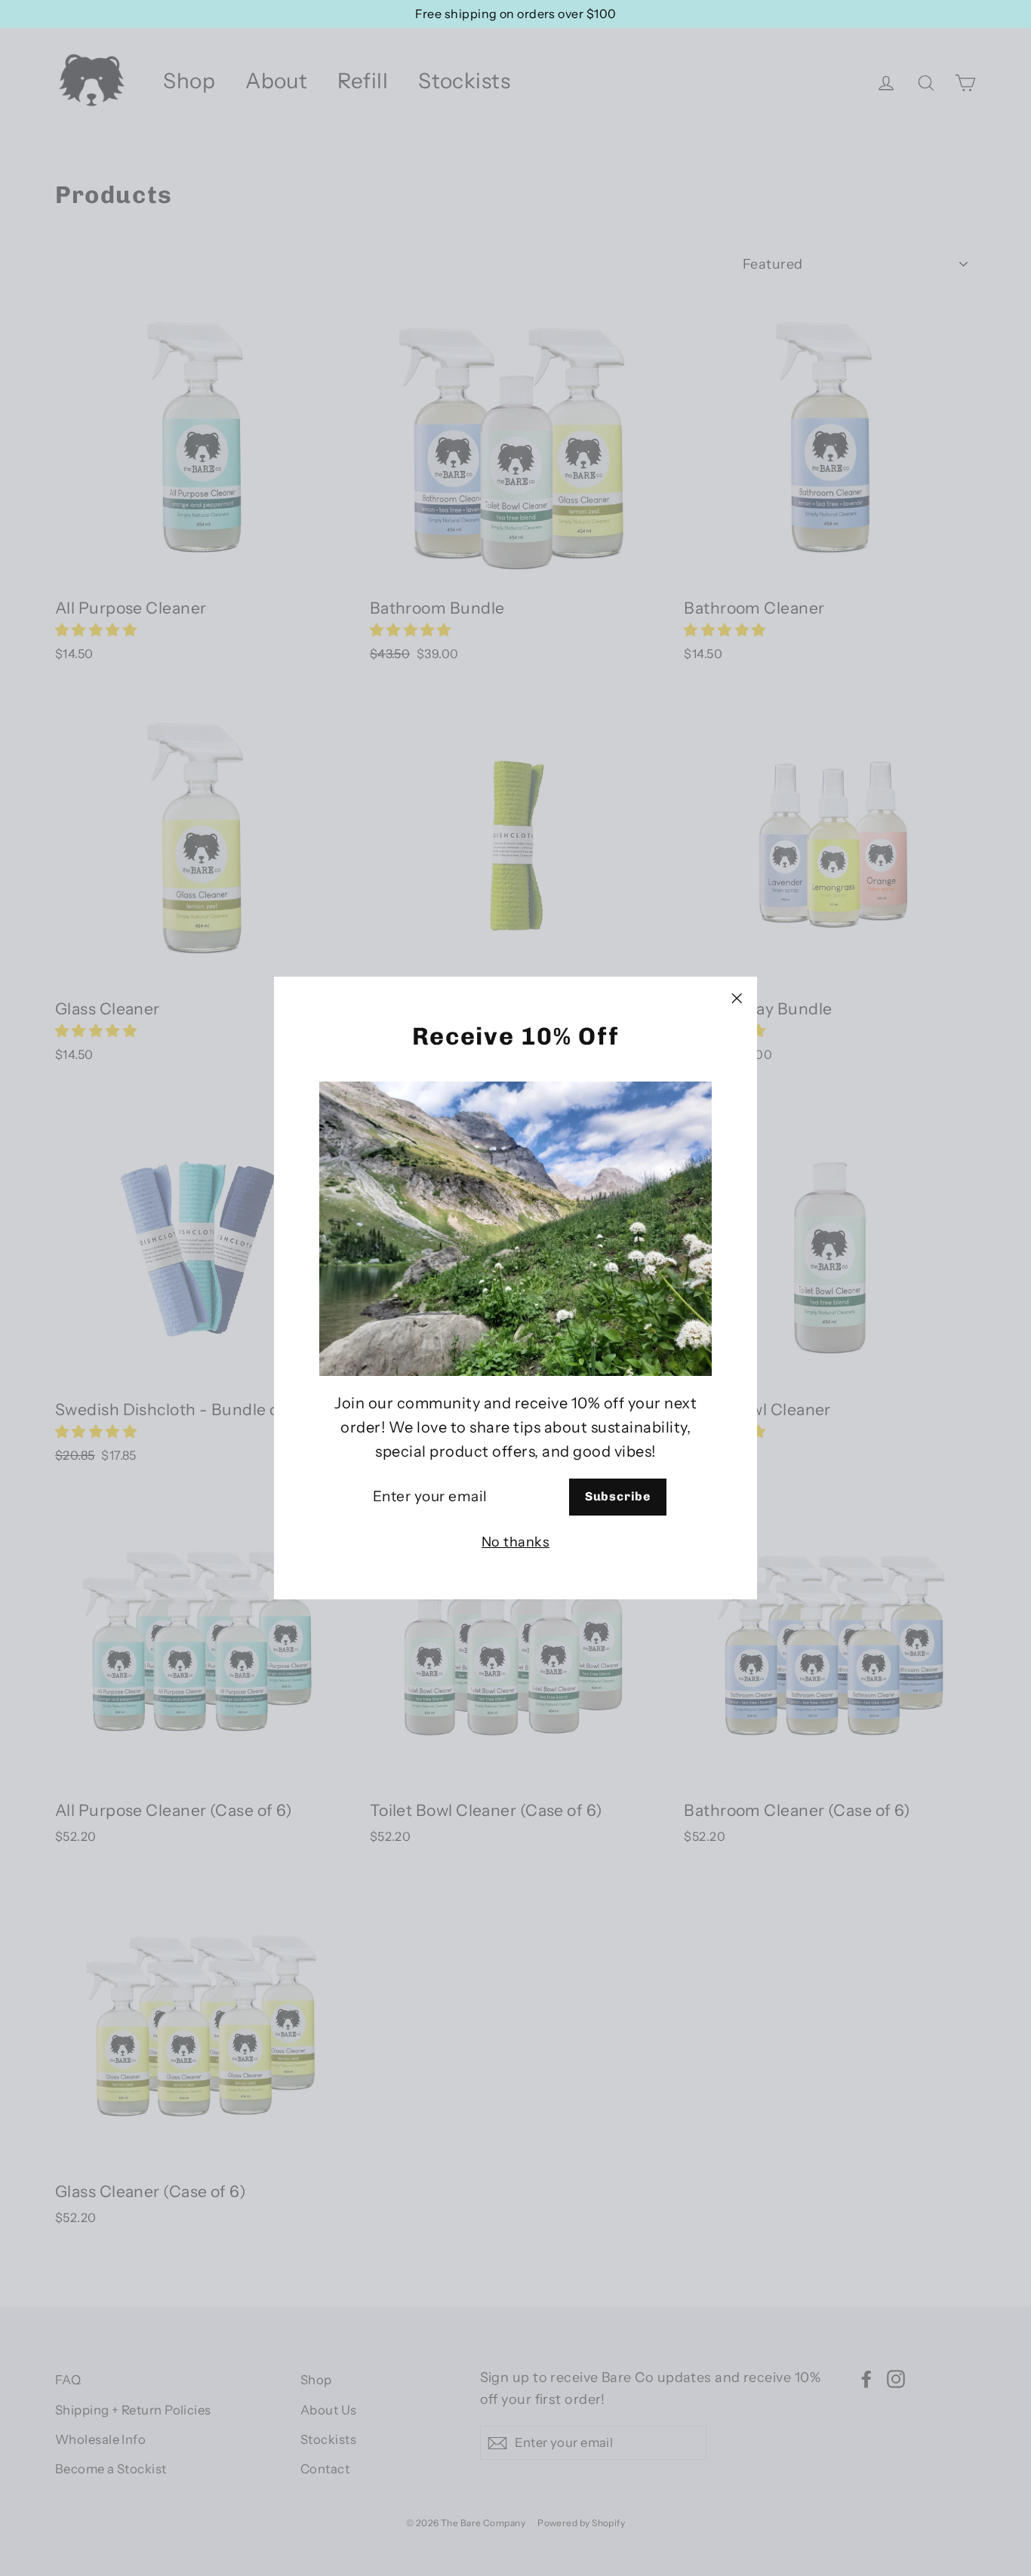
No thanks (515, 1542)
